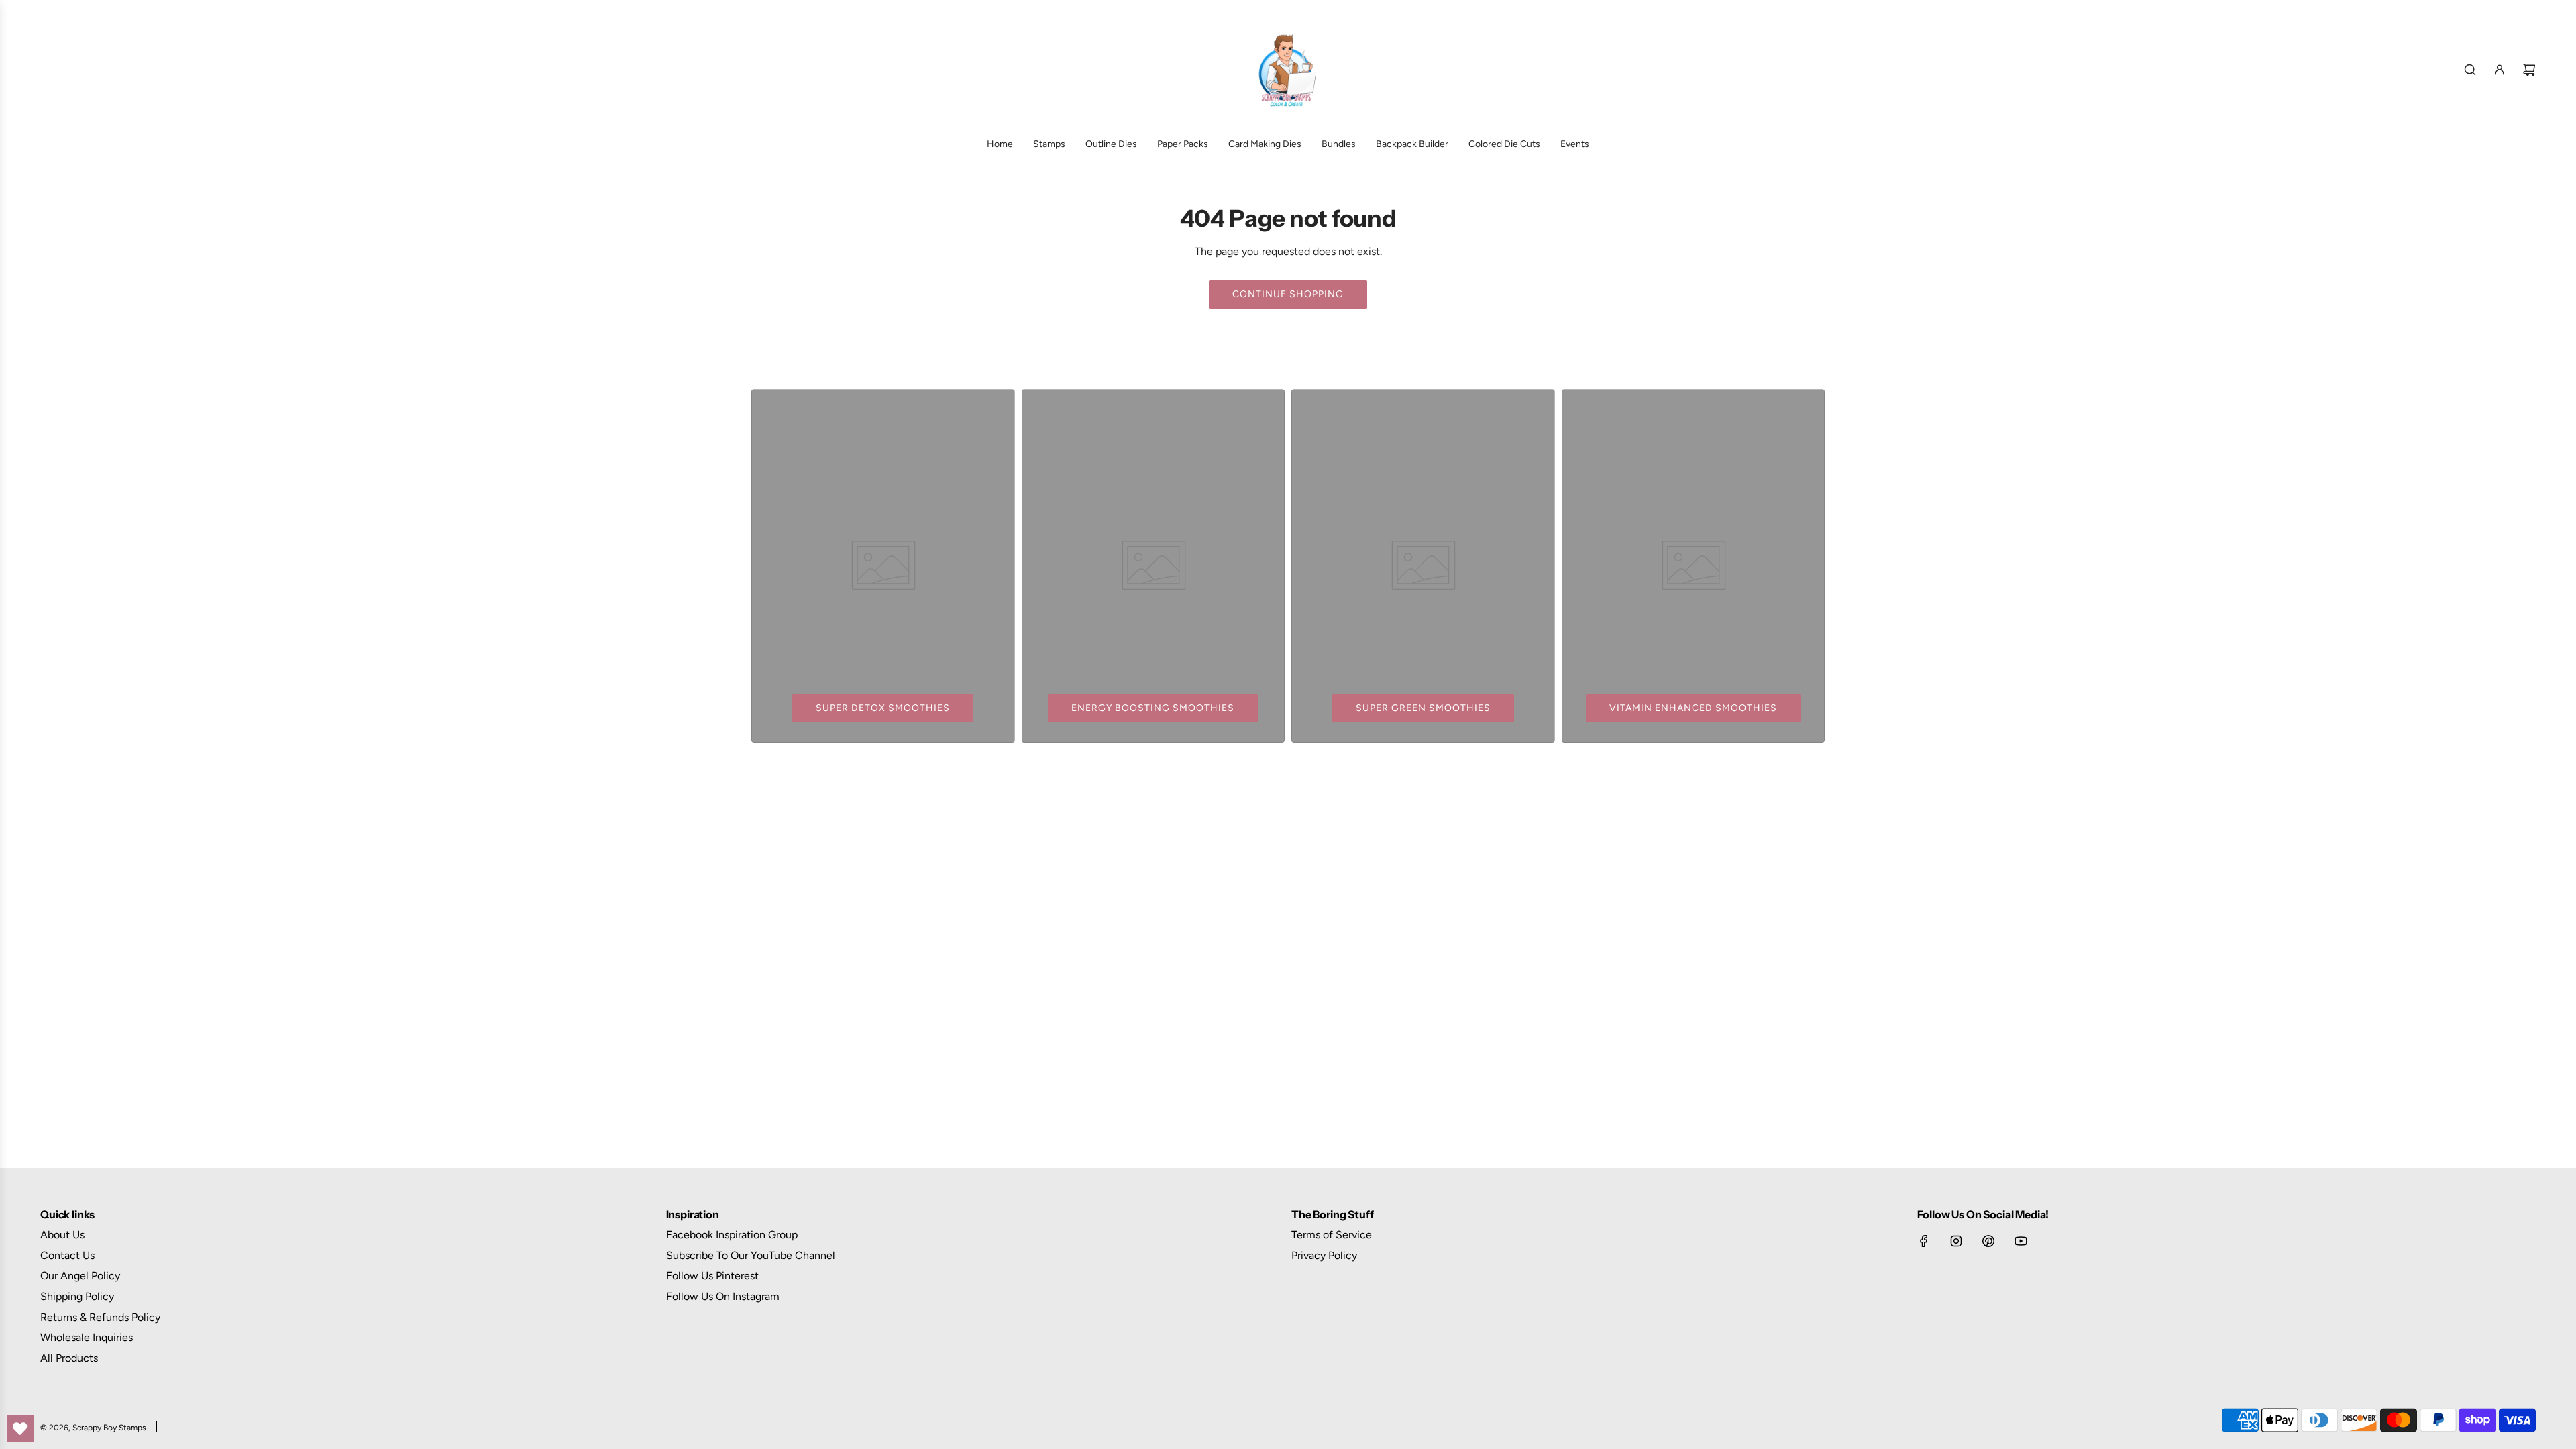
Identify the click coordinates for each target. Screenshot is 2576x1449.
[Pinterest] (1988, 1241)
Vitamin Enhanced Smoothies (1693, 708)
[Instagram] (1956, 1241)
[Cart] (2529, 70)
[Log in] (2500, 70)
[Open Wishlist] (20, 1429)
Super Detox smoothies (883, 708)
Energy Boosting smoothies (1153, 708)
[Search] (2470, 70)
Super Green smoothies (1423, 708)
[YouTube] (2021, 1241)
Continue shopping (1288, 294)
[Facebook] (1924, 1241)
